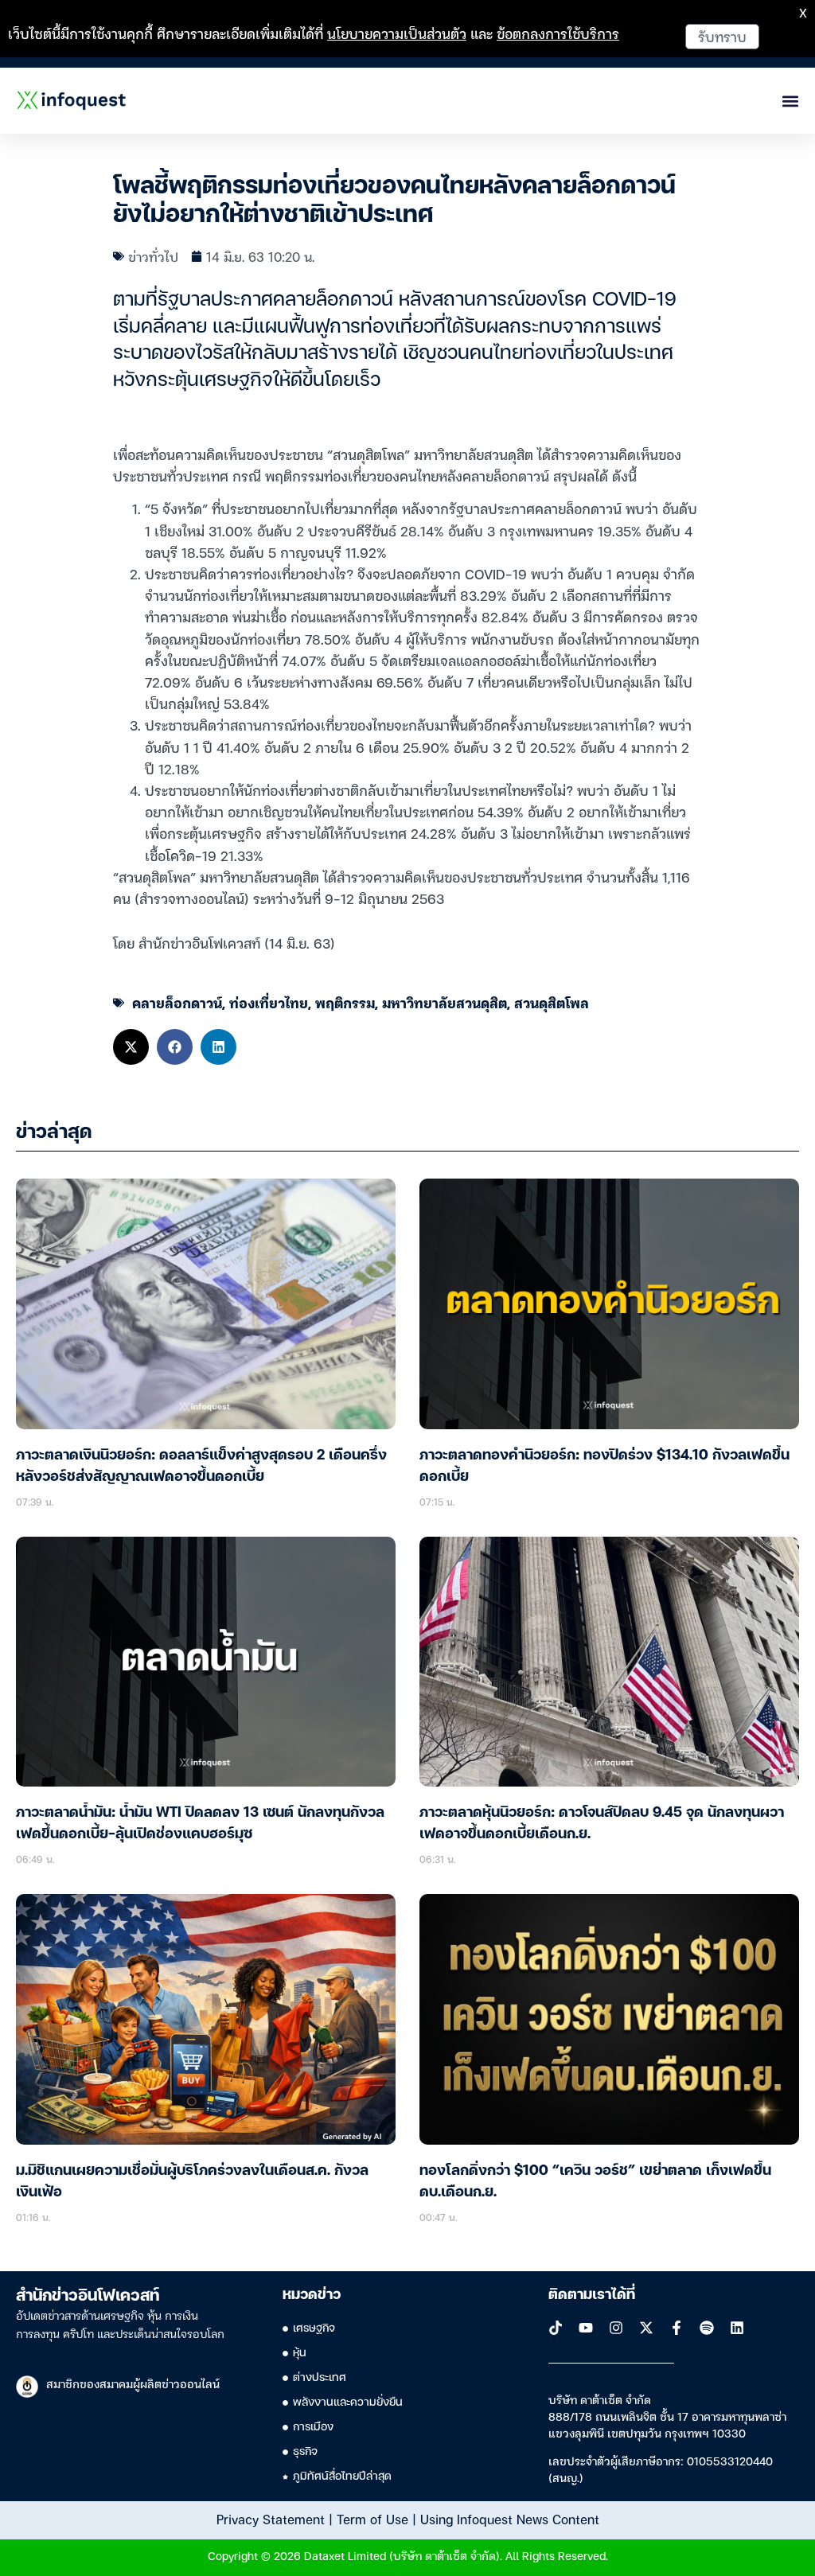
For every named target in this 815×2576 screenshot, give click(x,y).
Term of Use (372, 2519)
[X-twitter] (646, 2328)
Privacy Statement (271, 2519)
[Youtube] (586, 2328)
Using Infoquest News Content (510, 2519)
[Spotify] (707, 2328)
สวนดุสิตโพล (552, 1002)
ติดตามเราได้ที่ (592, 2295)
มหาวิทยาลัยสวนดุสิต (445, 1002)
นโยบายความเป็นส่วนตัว (397, 33)
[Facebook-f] (677, 2328)
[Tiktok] (556, 2328)
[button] (131, 1047)
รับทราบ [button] (722, 36)
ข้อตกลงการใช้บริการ (558, 33)
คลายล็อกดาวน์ (177, 1002)
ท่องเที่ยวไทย (269, 1002)
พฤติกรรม (345, 1002)
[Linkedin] (737, 2328)
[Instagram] (616, 2328)
